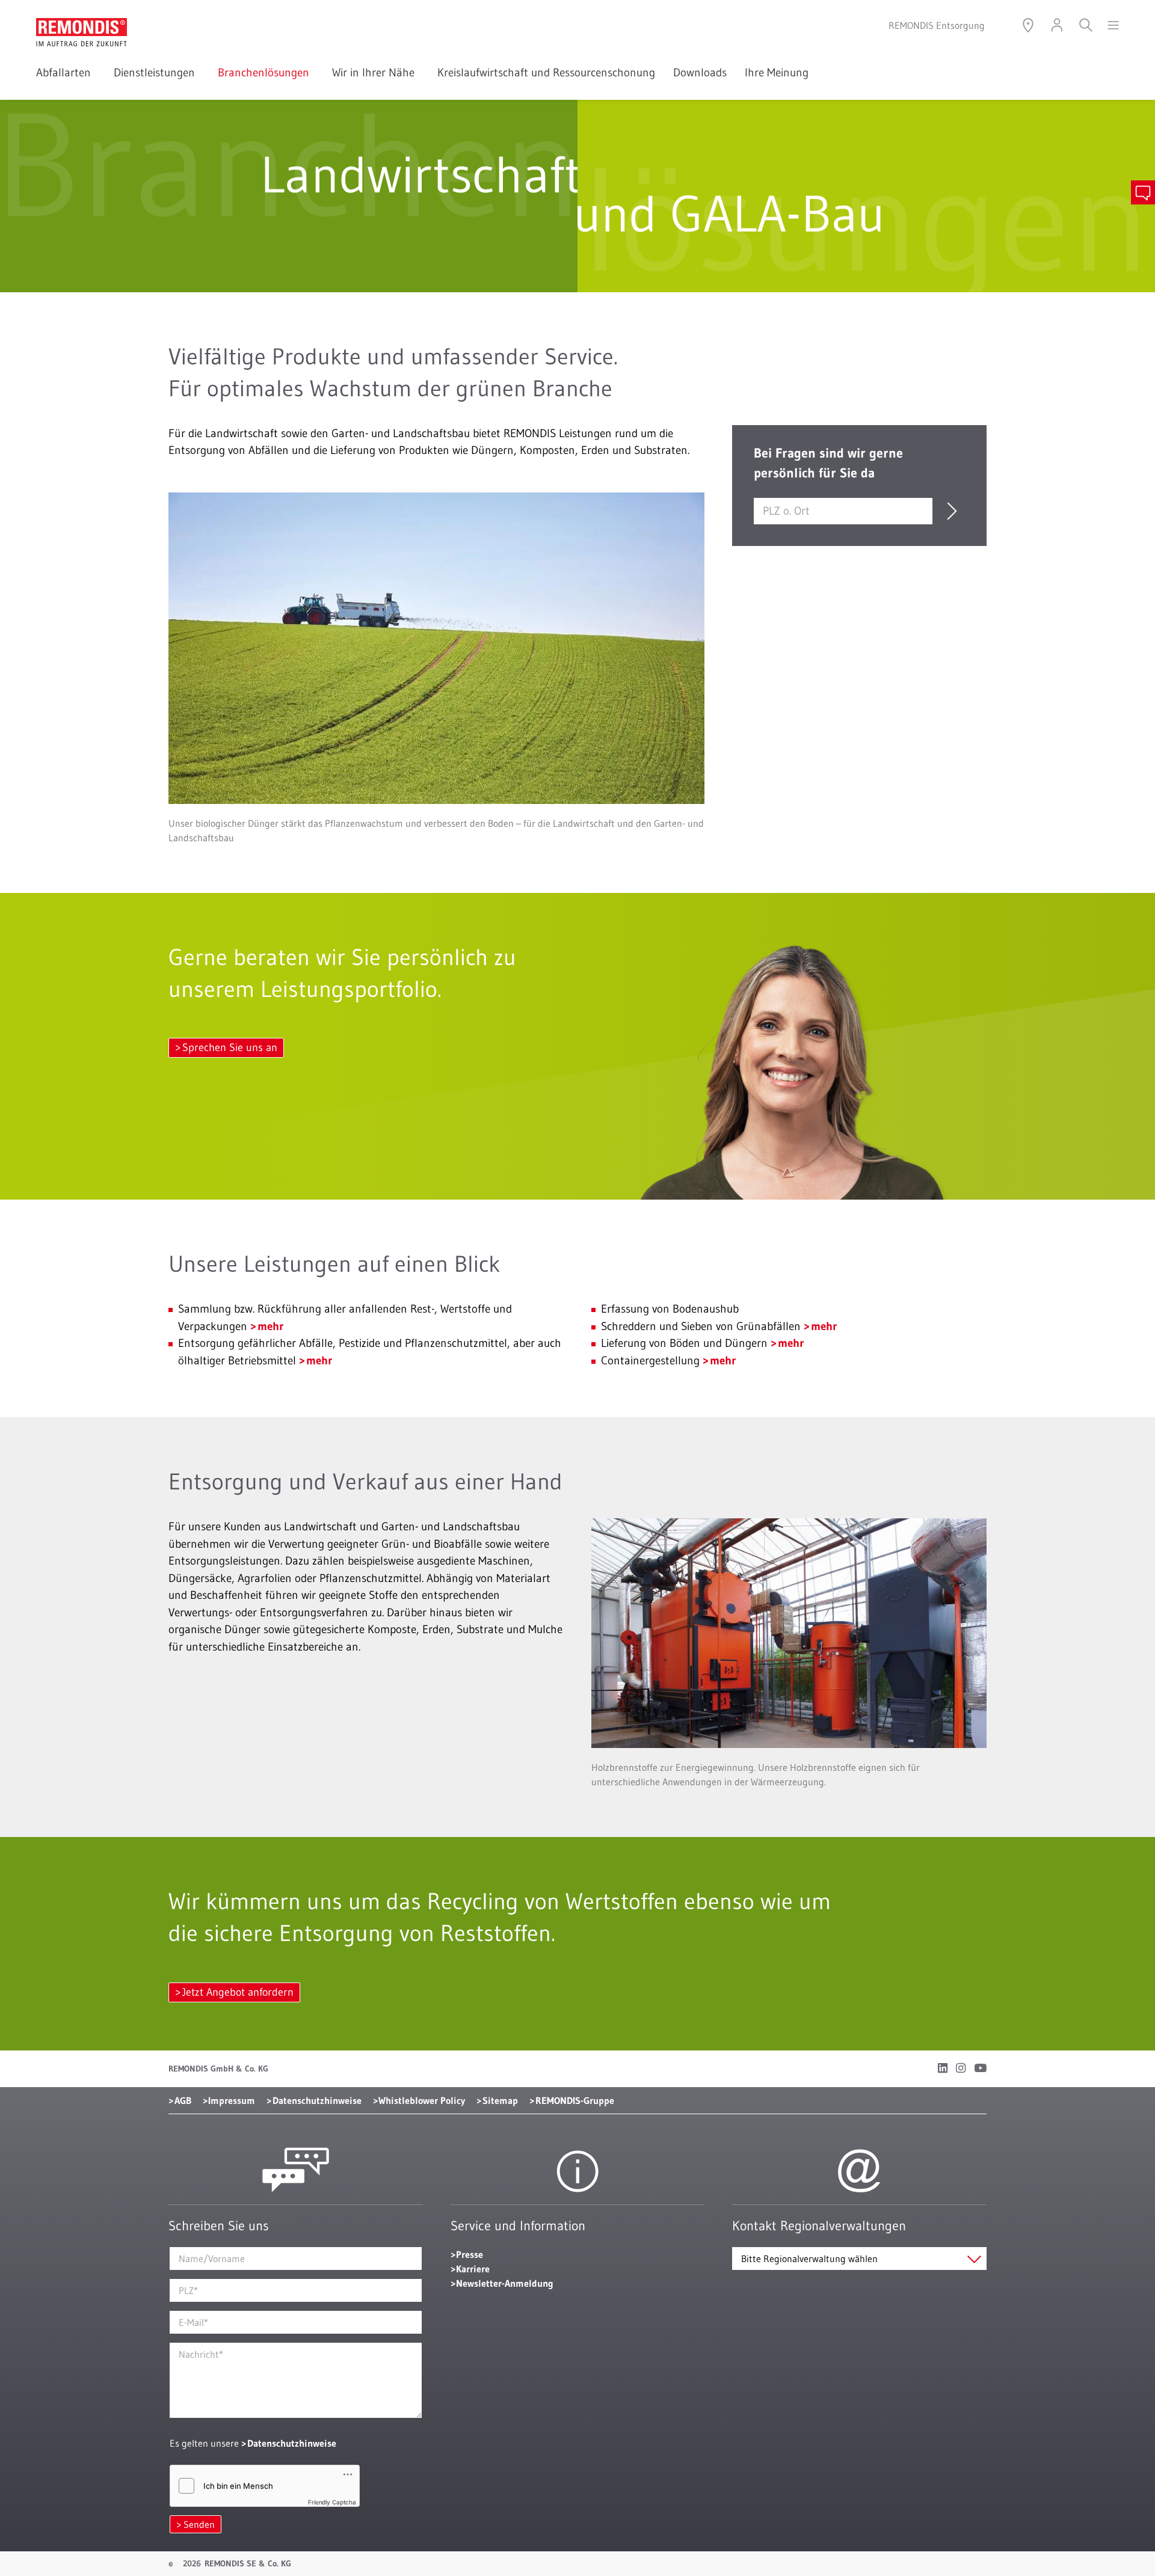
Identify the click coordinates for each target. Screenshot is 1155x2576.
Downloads (700, 72)
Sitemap (500, 2100)
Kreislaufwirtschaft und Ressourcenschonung (546, 72)
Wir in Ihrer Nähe (376, 72)
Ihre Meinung (777, 72)
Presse (470, 2254)
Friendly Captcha (332, 2502)
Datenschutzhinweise (317, 2100)
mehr (270, 1326)
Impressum (232, 2100)
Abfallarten (66, 72)
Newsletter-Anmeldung (505, 2283)
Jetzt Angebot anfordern (238, 1992)
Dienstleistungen (157, 72)
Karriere (473, 2269)
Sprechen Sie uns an (230, 1047)
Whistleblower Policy (422, 2100)
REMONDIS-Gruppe (575, 2100)
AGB (183, 2100)
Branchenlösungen (266, 72)
